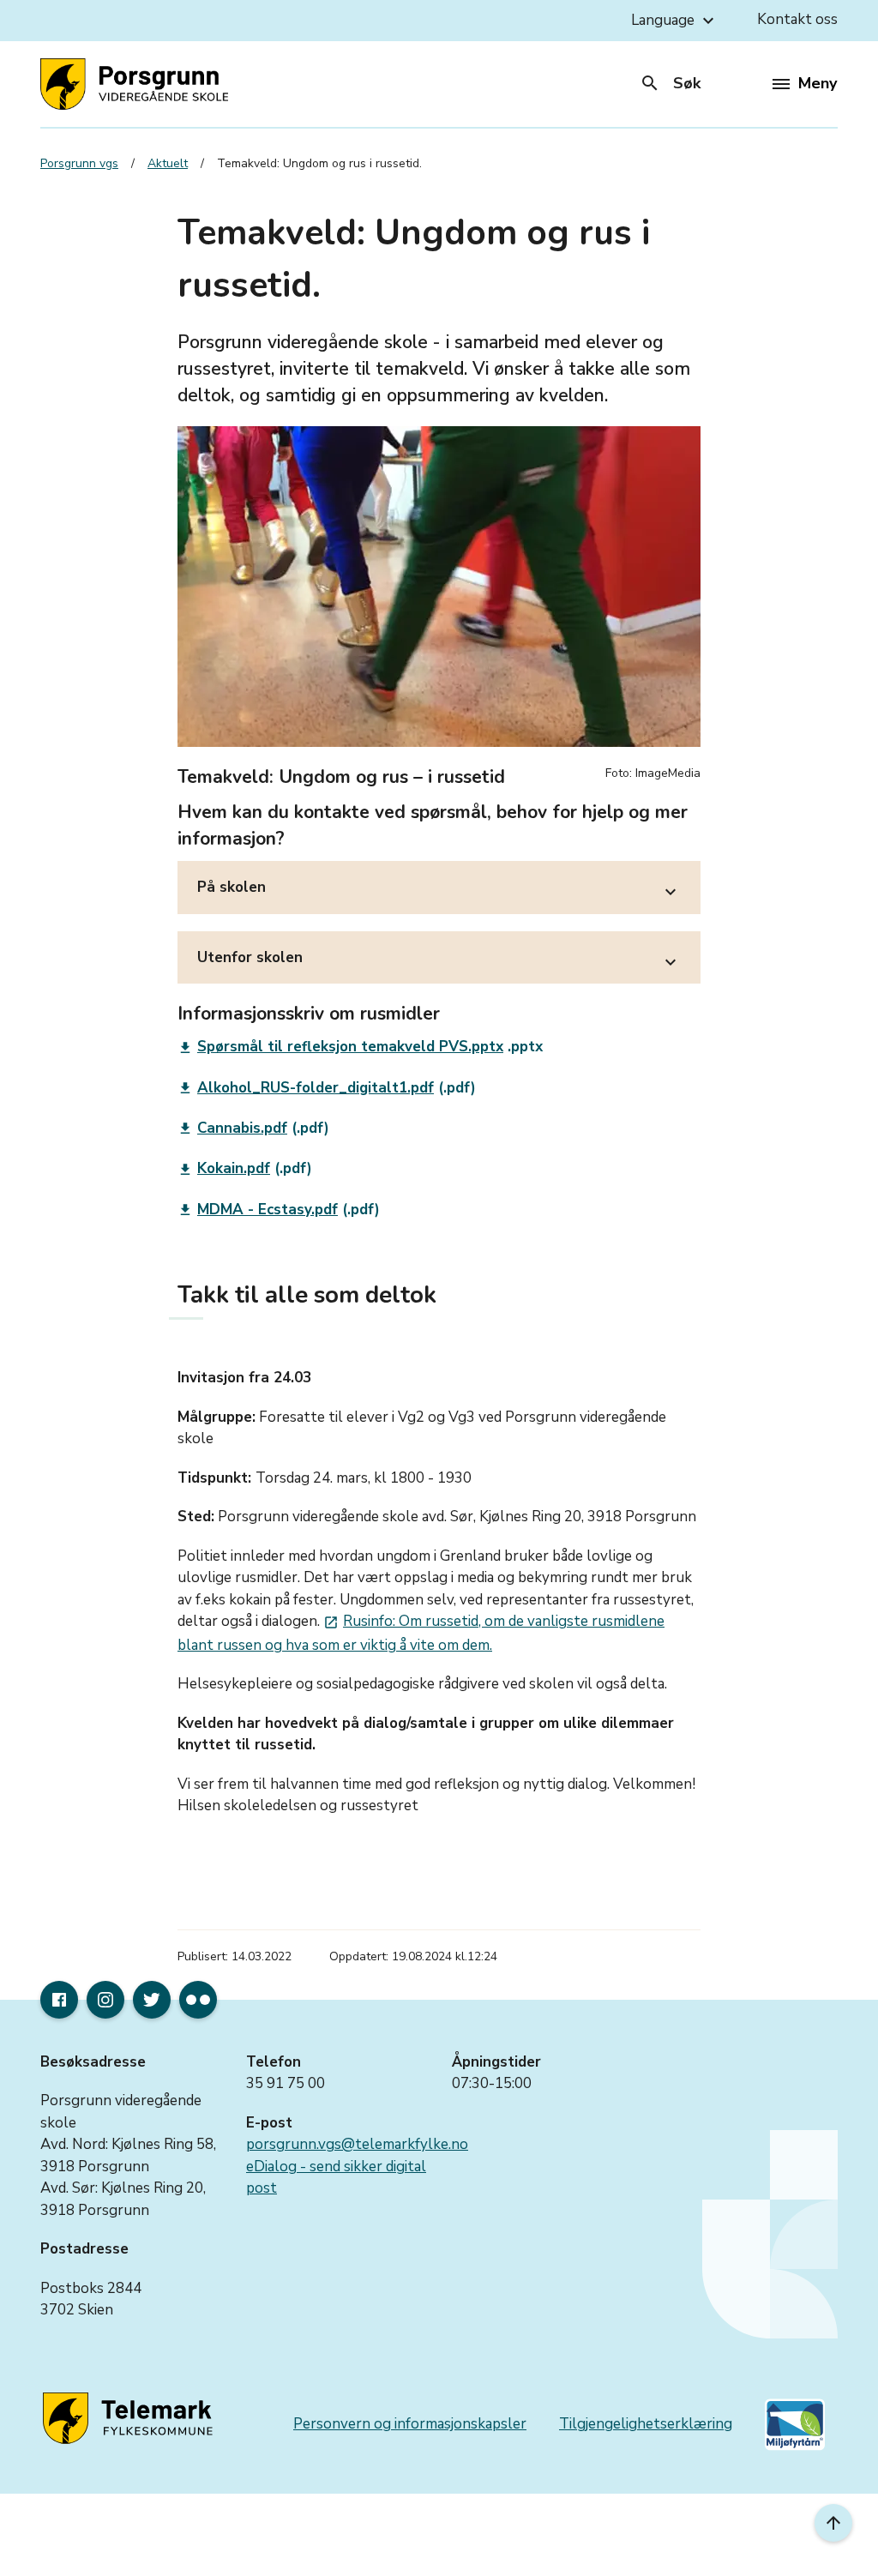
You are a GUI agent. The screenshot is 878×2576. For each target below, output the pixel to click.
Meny (818, 83)
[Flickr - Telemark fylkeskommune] (198, 2000)
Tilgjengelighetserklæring (646, 2424)
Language (675, 21)
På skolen (439, 890)
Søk (670, 83)
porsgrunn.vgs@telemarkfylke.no (357, 2144)
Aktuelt (168, 163)
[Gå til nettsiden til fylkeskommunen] (130, 2419)
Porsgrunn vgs (79, 163)
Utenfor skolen (439, 960)
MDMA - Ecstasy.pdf (258, 1210)
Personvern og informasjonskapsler (410, 2424)
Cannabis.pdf (232, 1128)
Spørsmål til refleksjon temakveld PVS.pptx (340, 1047)
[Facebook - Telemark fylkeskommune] (59, 2000)
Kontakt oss (797, 19)
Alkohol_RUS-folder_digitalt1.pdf (306, 1088)
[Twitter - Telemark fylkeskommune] (152, 2000)
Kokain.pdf (224, 1168)
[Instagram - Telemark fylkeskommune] (105, 2000)
